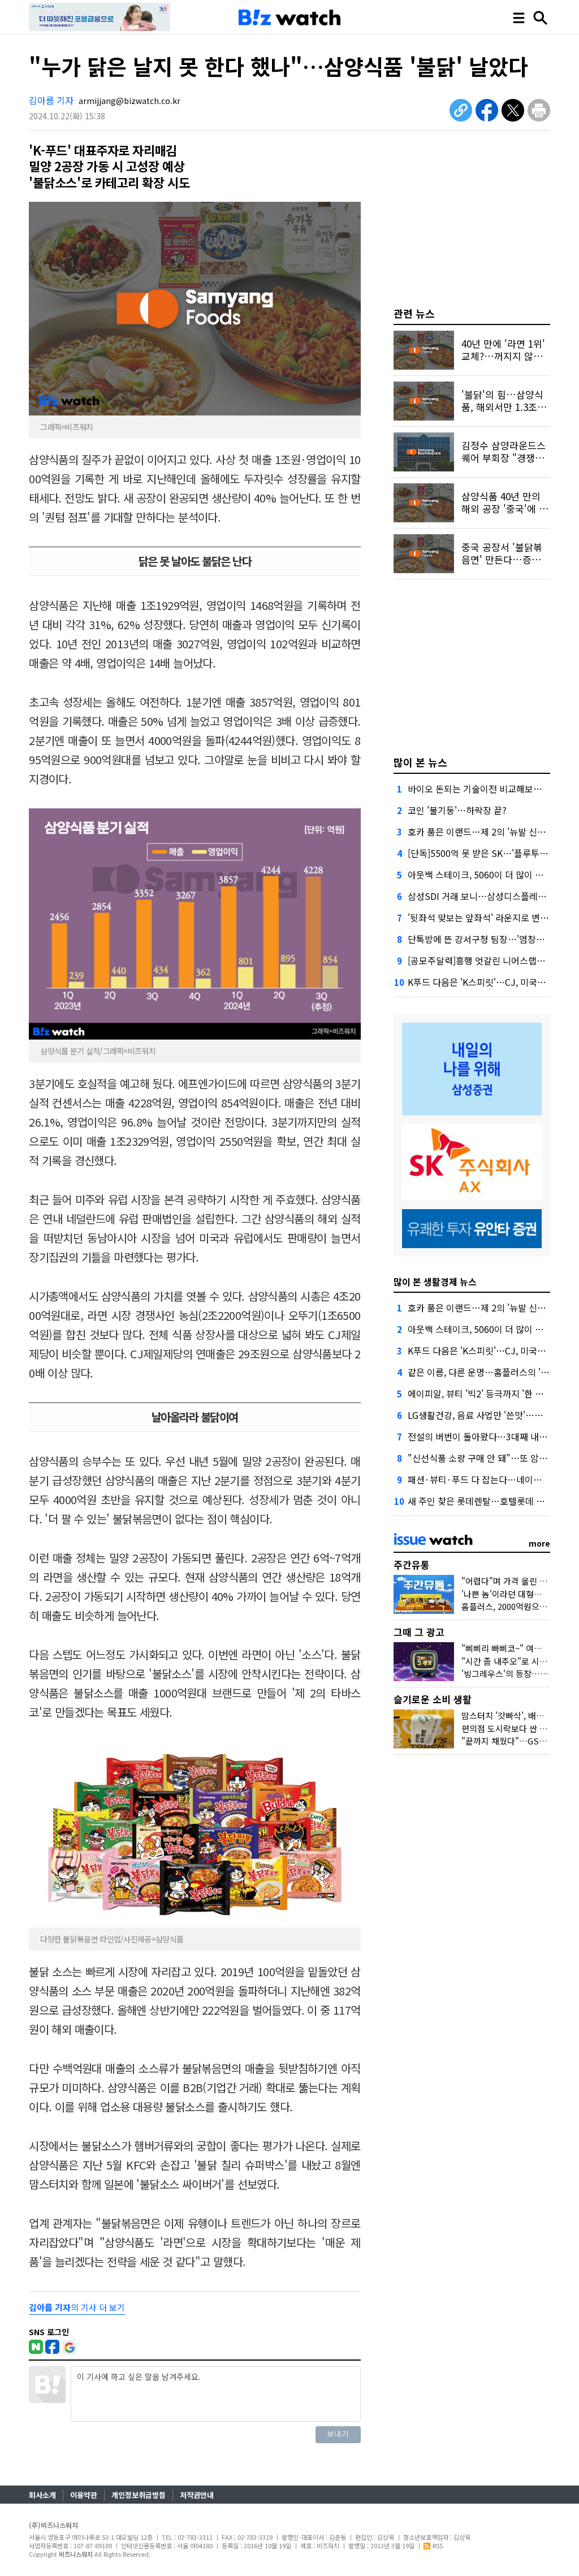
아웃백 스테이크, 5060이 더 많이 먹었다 (484, 874)
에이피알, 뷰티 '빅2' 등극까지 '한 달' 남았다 (491, 1393)
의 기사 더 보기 (77, 2307)
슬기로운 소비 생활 (433, 1699)
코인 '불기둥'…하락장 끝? (457, 810)
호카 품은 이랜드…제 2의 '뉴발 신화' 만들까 (492, 832)
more (539, 1543)
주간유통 (412, 1564)
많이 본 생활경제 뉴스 (435, 1281)
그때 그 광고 (419, 1632)
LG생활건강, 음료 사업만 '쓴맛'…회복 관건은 (493, 1415)
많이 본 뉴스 (420, 762)
